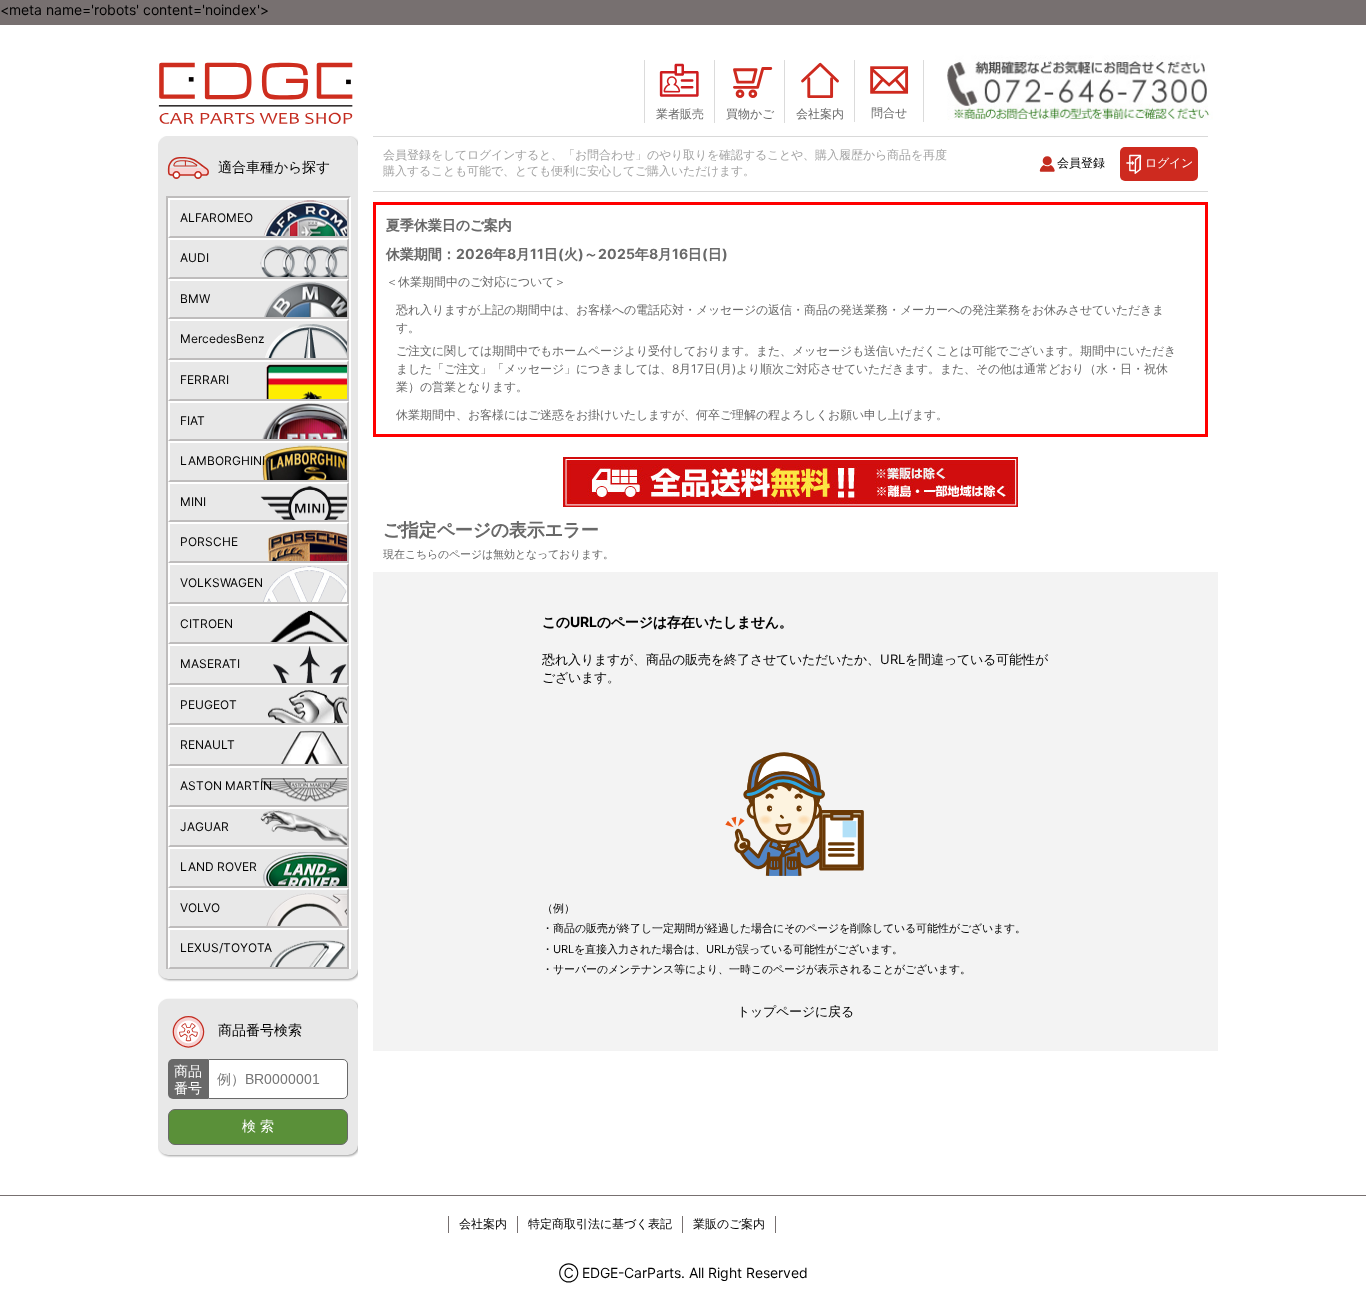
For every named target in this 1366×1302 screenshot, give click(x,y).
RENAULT (207, 744)
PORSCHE (209, 541)
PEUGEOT (208, 704)
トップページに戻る (795, 1011)
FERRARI (204, 379)
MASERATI (210, 663)
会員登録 (1081, 162)
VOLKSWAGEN (221, 582)
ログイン (1169, 162)
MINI (193, 501)
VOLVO (200, 907)
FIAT (192, 420)
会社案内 (483, 1223)
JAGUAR (204, 826)
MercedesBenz (222, 338)
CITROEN (206, 623)
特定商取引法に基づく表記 (600, 1223)
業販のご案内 (729, 1223)
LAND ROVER (218, 866)
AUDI (194, 257)
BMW (195, 298)
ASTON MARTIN (226, 785)
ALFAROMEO (216, 217)
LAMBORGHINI (222, 460)
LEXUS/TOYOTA (226, 947)
